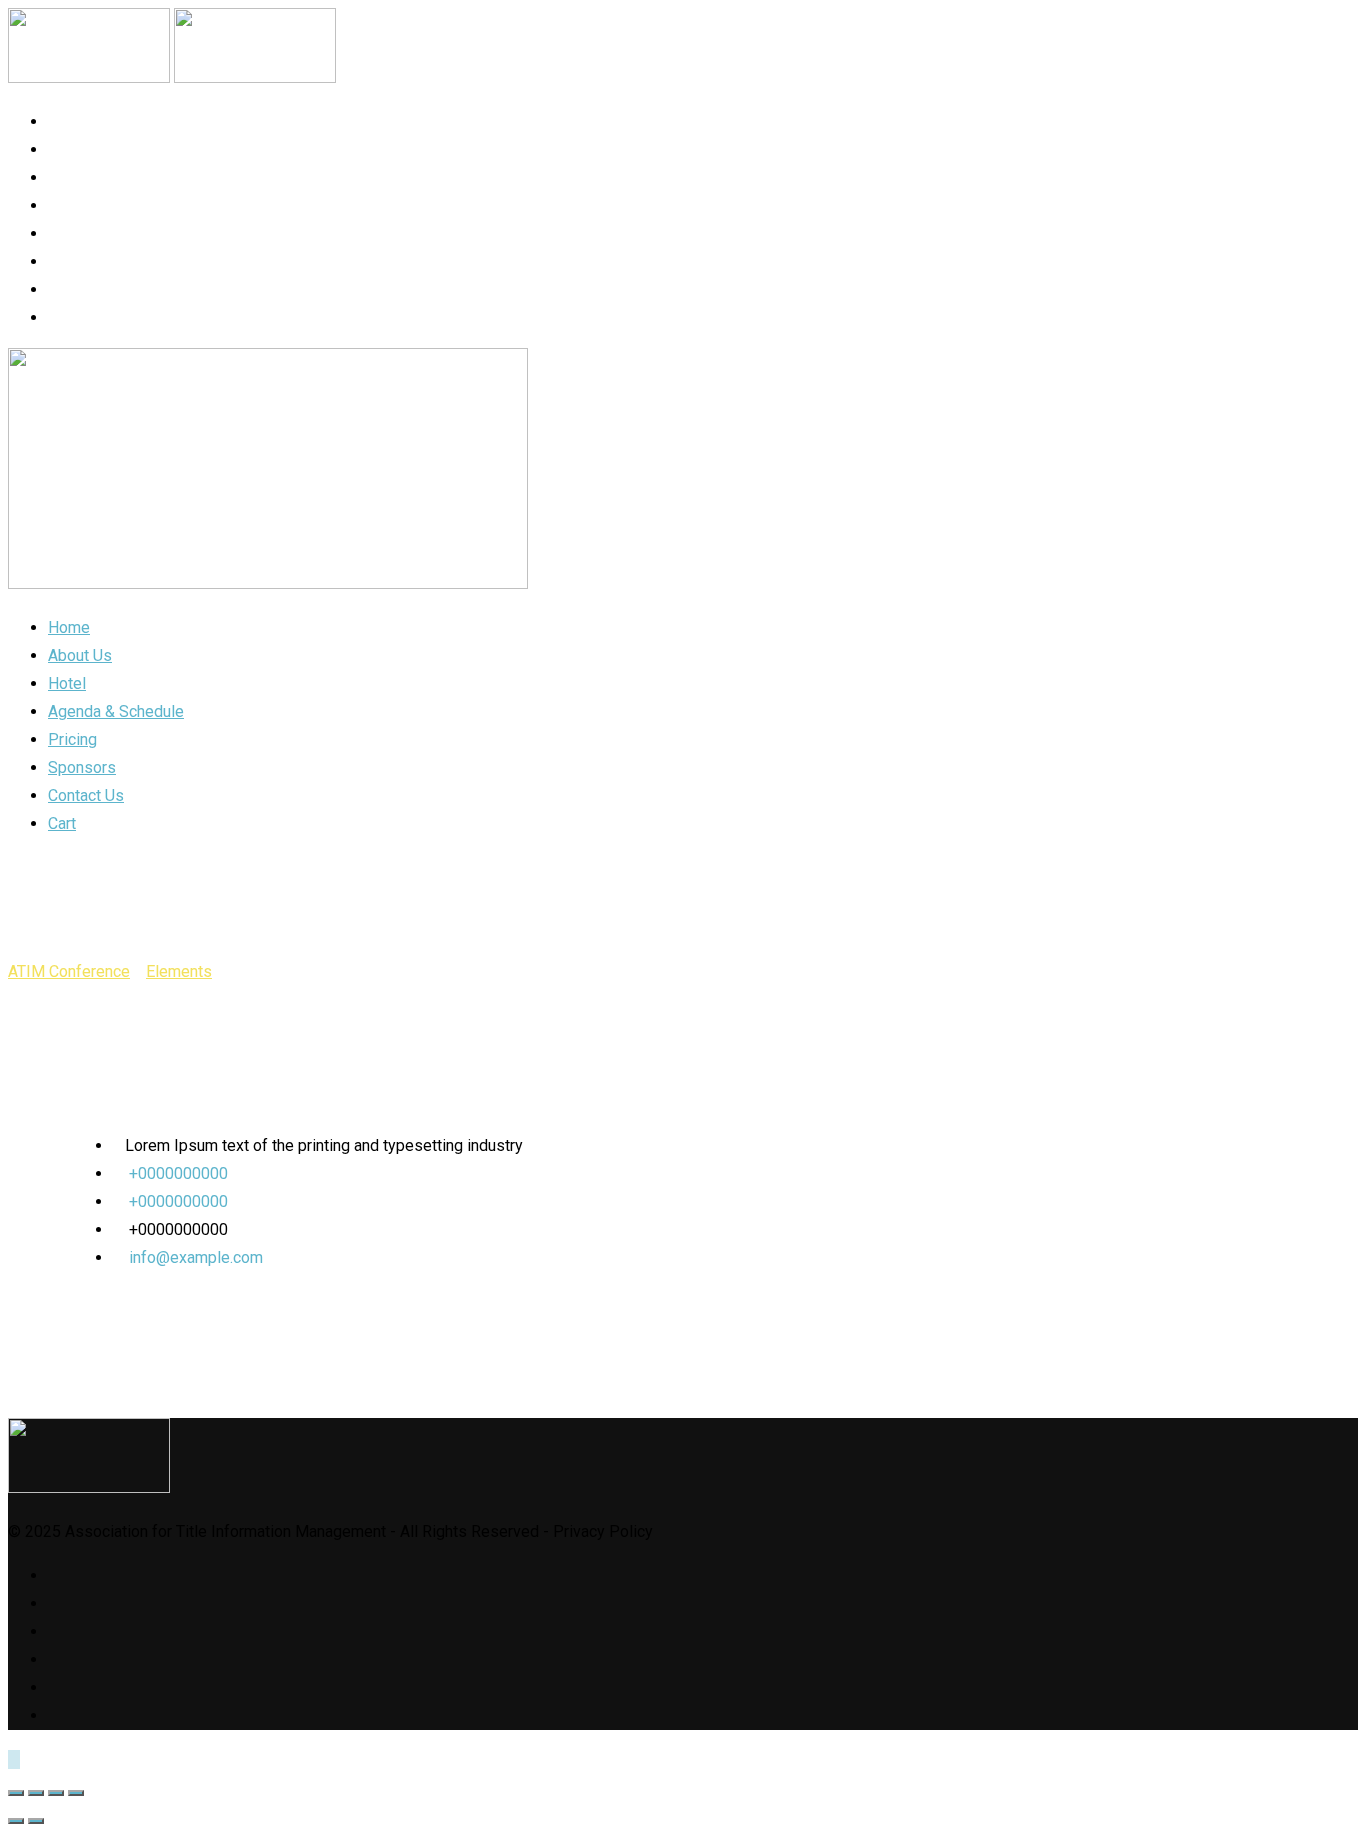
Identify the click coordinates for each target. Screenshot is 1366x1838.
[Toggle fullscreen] (56, 1793)
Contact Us (99, 289)
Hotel (72, 177)
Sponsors (91, 261)
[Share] (36, 1793)
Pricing (80, 233)
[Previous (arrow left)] (16, 1821)
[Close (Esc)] (16, 1793)
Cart (69, 317)
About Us (87, 149)
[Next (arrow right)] (36, 1821)
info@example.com (196, 1257)
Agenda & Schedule (129, 205)
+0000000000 (178, 1173)
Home (70, 121)
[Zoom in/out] (76, 1793)
